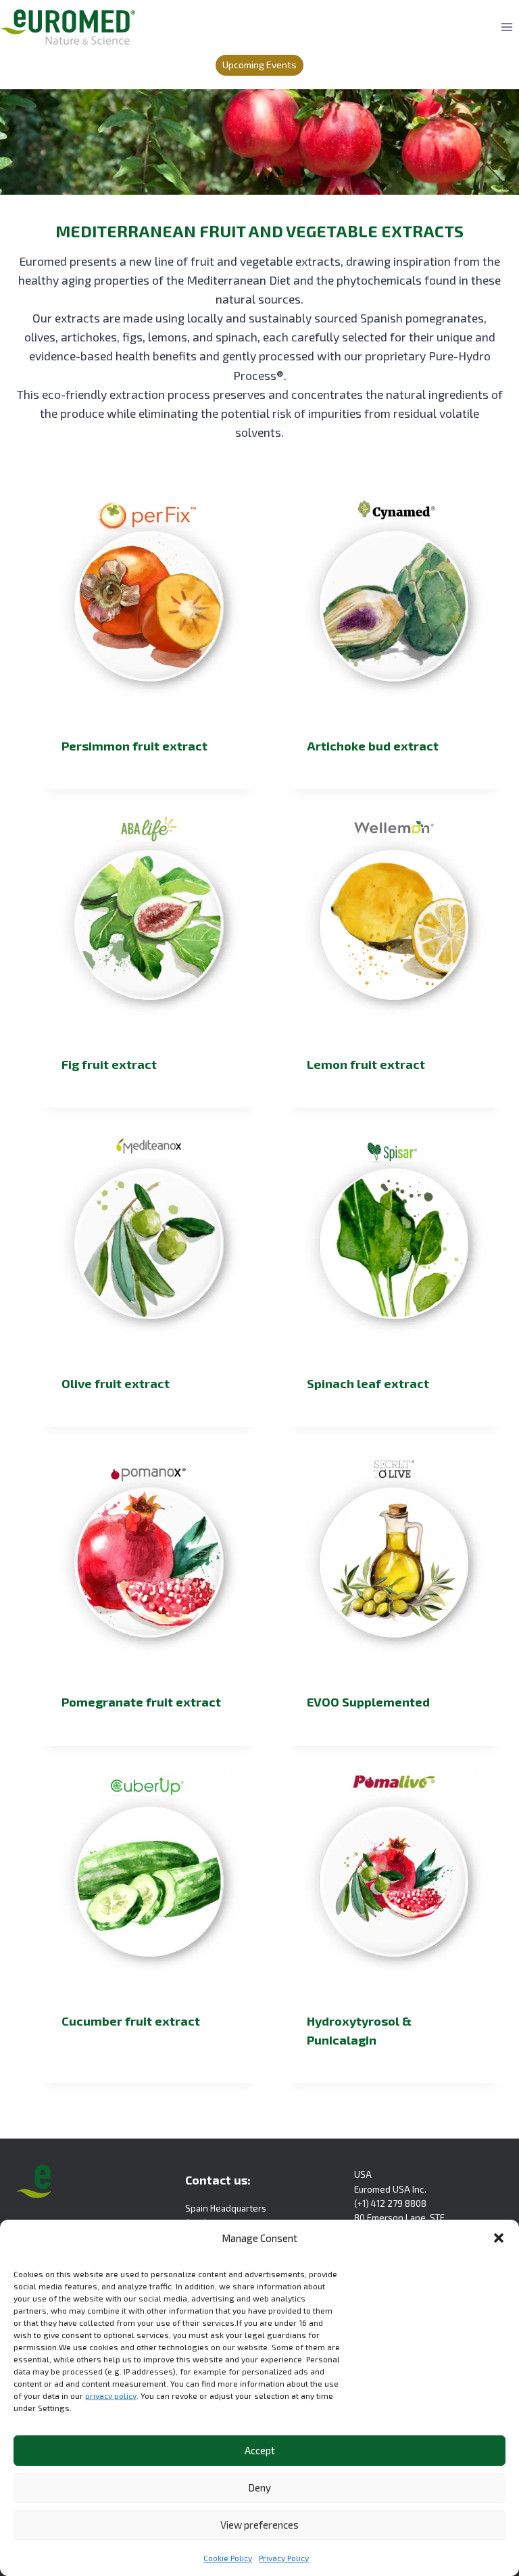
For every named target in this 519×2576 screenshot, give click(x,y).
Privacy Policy (284, 2558)
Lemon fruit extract (366, 1064)
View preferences (259, 2525)
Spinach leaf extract (368, 1383)
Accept (260, 2450)
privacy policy (111, 2395)
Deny (259, 2487)
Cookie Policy (228, 2558)
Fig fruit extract (109, 1064)
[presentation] (149, 606)
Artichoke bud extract (373, 746)
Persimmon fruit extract (134, 746)
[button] (499, 2238)
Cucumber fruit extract (131, 2021)
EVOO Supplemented (368, 1702)
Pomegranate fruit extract (141, 1702)
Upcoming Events (259, 65)
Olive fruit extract (116, 1383)
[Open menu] (506, 27)
